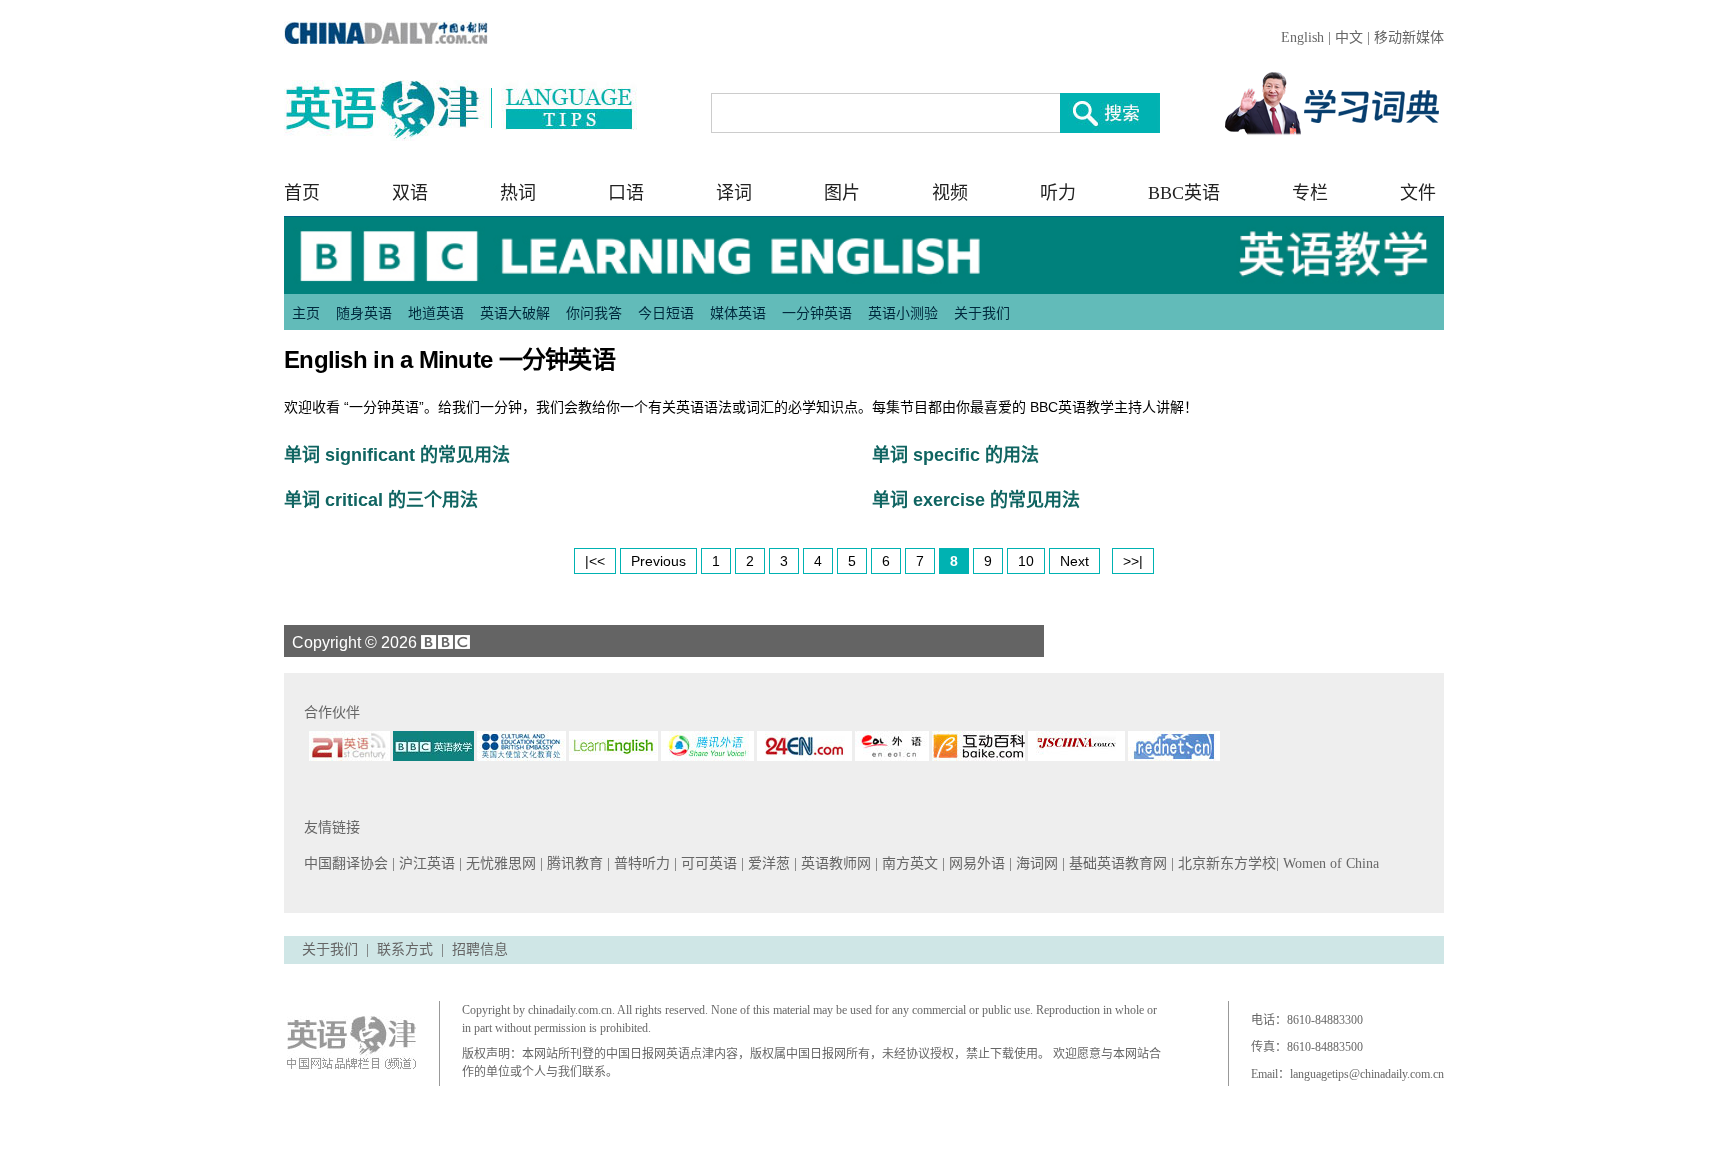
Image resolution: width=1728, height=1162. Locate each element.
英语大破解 (515, 313)
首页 (302, 193)
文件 (1418, 193)
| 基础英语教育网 (1116, 863)
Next (1074, 561)
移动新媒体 (1409, 37)
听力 (1058, 193)
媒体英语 (738, 313)
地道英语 (436, 313)
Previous (658, 561)
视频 (950, 193)
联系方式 (405, 949)
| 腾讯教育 (573, 863)
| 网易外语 (975, 863)
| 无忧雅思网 (499, 863)
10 (1026, 561)
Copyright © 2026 (352, 642)
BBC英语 (1184, 193)
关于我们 (982, 313)
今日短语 (666, 313)
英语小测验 (903, 313)
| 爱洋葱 (767, 863)
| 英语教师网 (834, 863)
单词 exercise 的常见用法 (976, 500)
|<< (595, 561)
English (1302, 37)
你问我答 (594, 313)
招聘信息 (480, 949)
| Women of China (1327, 863)
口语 (626, 193)
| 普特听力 (640, 863)
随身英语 (364, 313)
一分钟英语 (817, 313)
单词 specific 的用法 (955, 455)
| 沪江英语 (425, 863)
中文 (1349, 37)
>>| (1133, 561)
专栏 (1310, 193)
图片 (842, 193)
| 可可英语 (707, 863)
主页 (306, 313)
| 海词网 (1035, 863)
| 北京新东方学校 (1223, 863)
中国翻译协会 (348, 863)
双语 (410, 193)
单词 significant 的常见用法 (397, 455)
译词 (734, 193)
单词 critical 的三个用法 (381, 500)
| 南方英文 (908, 863)
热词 (518, 193)
